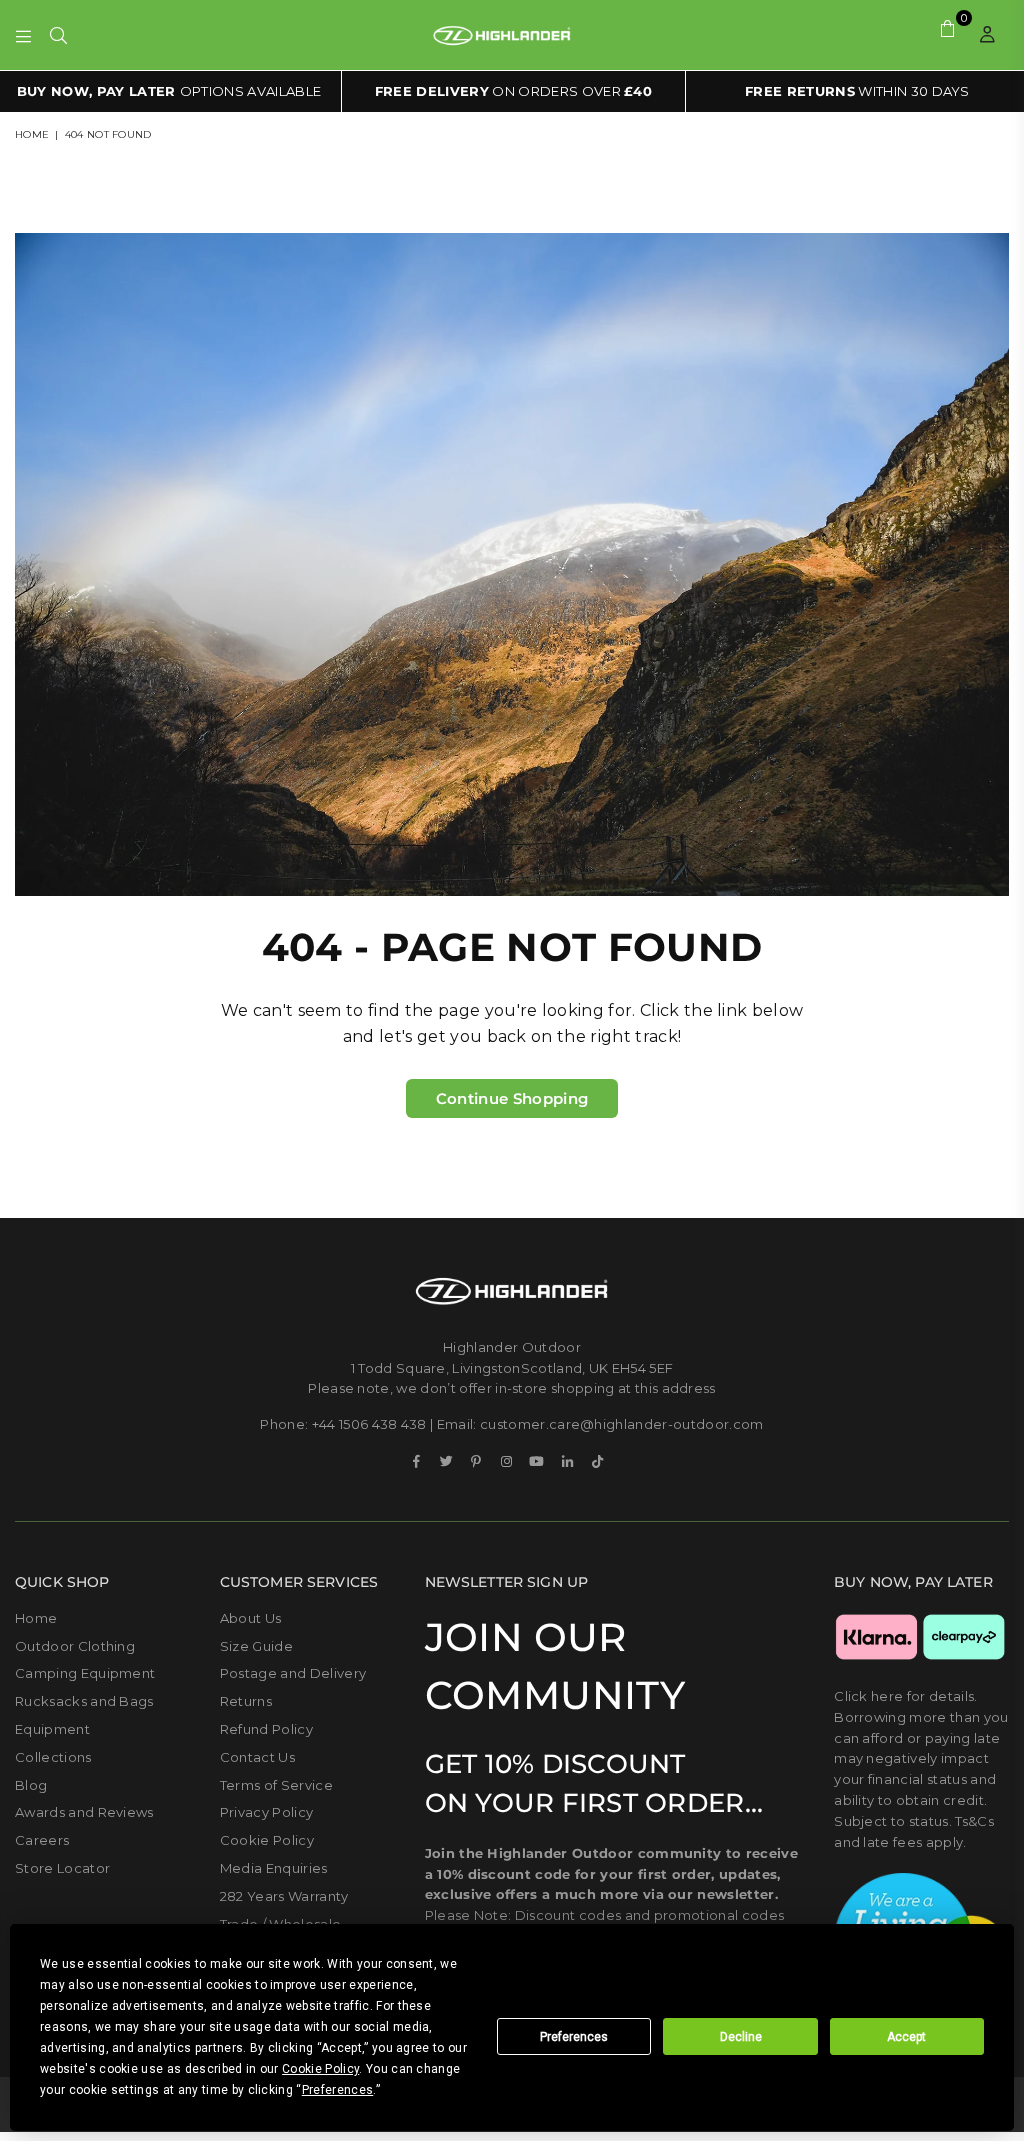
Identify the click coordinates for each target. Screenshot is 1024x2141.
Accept (906, 2037)
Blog (31, 1785)
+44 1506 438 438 (369, 1424)
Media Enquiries (274, 1868)
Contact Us (257, 1757)
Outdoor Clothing (75, 1646)
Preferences (574, 2037)
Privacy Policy (266, 1812)
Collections (53, 1757)
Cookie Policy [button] (320, 2069)
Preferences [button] (338, 2090)
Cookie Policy (267, 1840)
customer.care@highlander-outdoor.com (622, 1424)
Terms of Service (276, 1785)
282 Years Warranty (284, 1896)
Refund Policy (266, 1729)
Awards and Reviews (84, 1812)
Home (32, 134)
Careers (42, 1840)
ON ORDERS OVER (513, 91)
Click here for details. (905, 1696)
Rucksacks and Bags (84, 1701)
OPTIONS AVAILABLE (169, 91)
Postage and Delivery (293, 1673)
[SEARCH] (58, 35)
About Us (251, 1618)
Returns (246, 1701)
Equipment (52, 1729)
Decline (741, 2037)
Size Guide (256, 1646)
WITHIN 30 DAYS (857, 91)
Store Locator (62, 1868)
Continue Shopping (512, 1098)
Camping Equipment (85, 1673)
